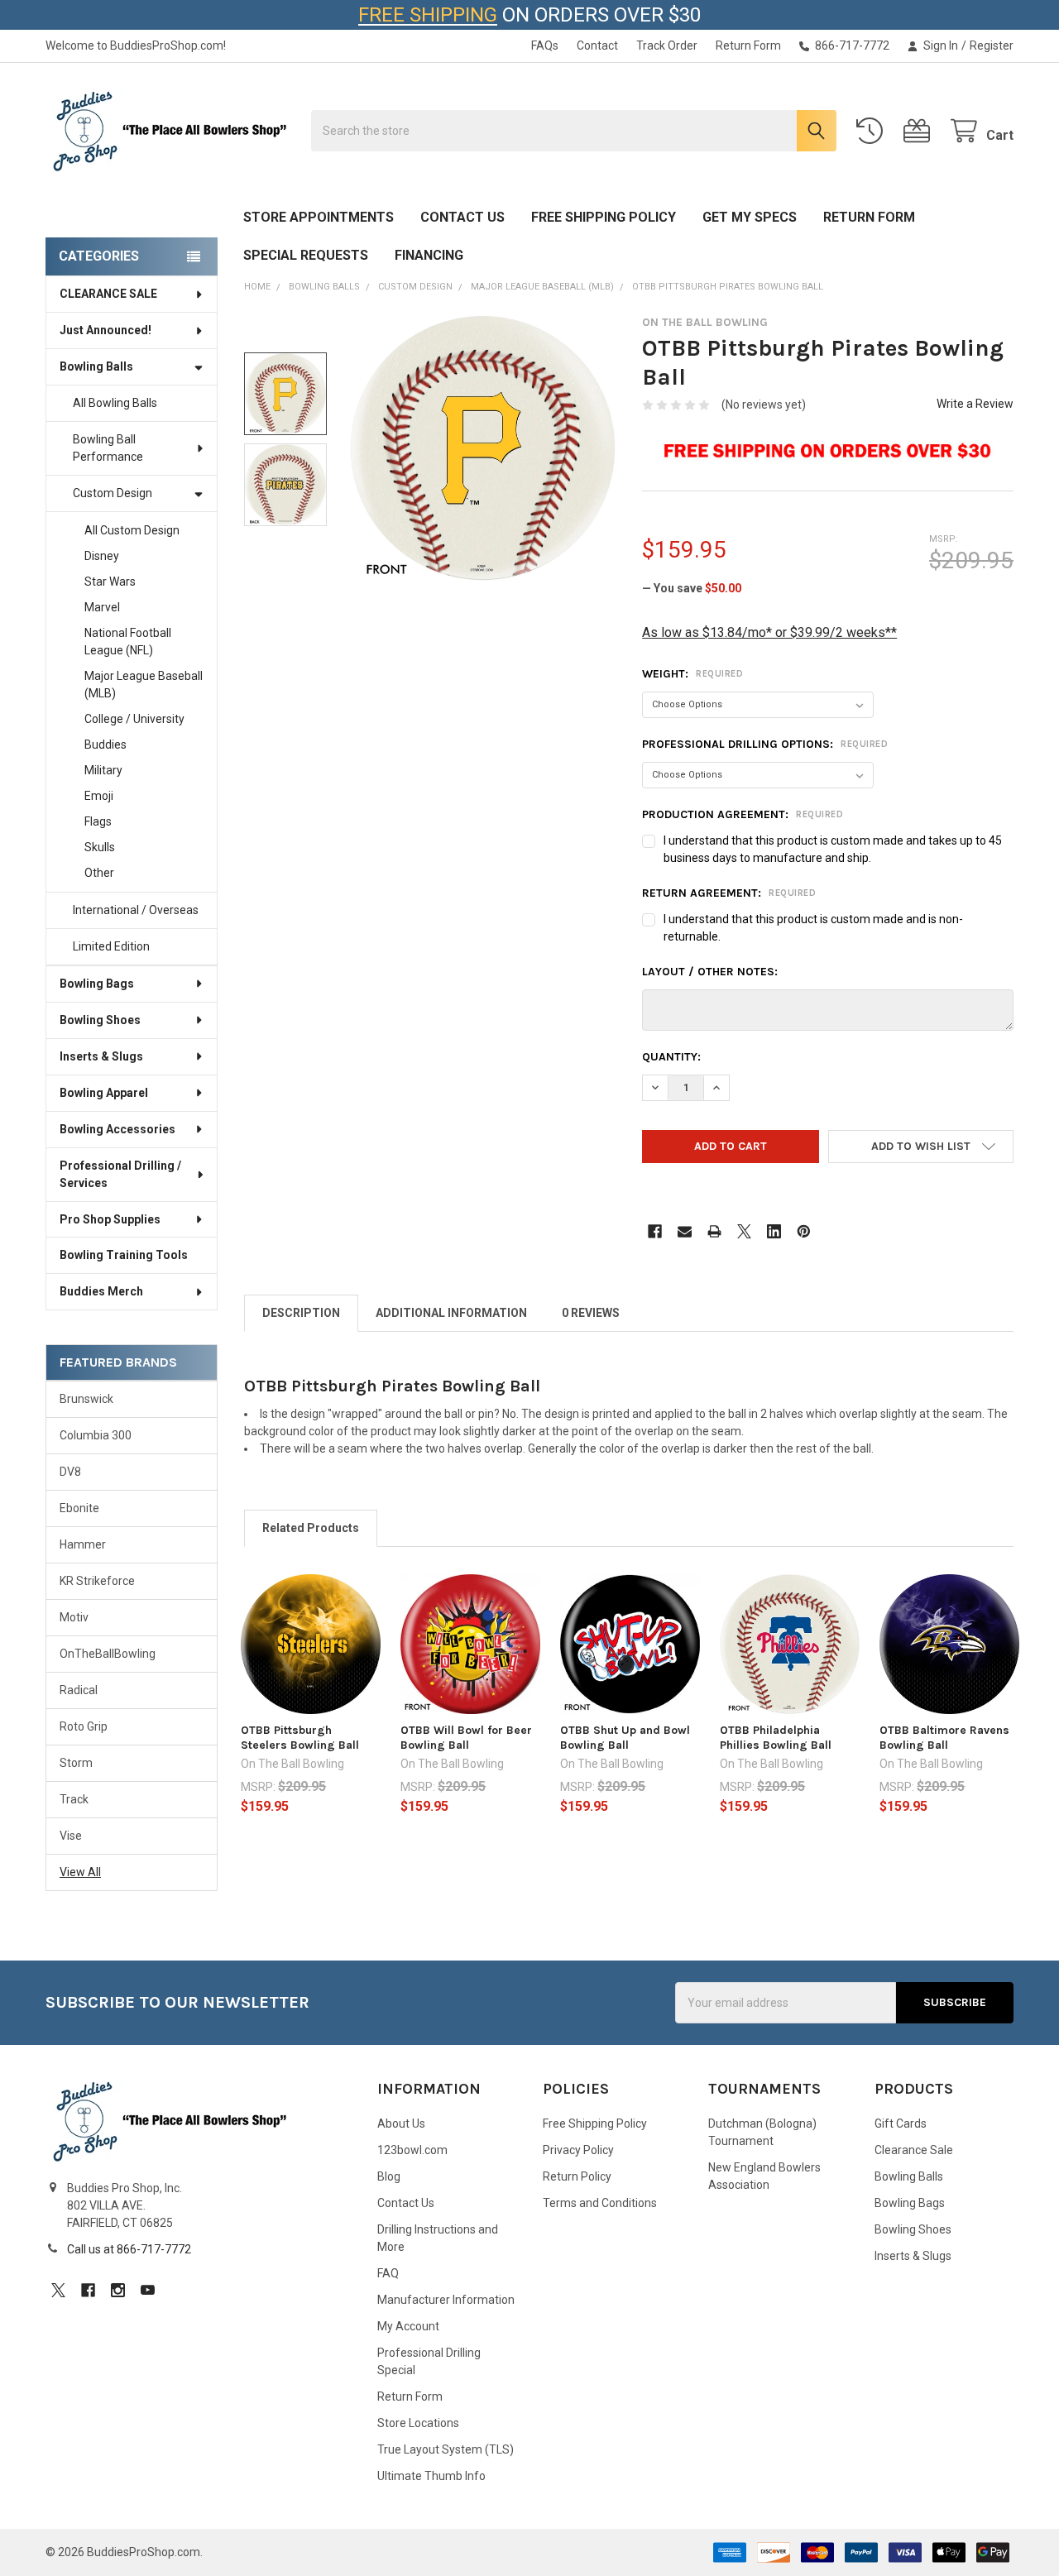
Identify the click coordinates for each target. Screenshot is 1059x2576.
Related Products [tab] (311, 1528)
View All (80, 1872)
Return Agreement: (729, 893)
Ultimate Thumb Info (431, 2476)
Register (992, 45)
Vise (71, 1836)
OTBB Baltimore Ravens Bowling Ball (944, 1738)
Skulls (100, 847)
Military (103, 770)
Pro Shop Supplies (110, 1219)
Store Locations (418, 2423)
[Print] (714, 1231)
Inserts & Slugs (101, 1056)
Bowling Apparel (104, 1093)
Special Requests (306, 255)
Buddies (105, 745)
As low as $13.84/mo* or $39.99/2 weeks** (769, 632)
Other (99, 873)
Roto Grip (84, 1726)
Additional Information (451, 1313)
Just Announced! (105, 330)
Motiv (74, 1617)
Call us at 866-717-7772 (129, 2249)
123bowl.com (412, 2150)
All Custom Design (132, 530)
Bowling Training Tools (124, 1255)
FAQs (545, 45)
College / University (134, 719)
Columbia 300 (96, 1435)
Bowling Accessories (117, 1129)
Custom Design (113, 493)
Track (74, 1799)
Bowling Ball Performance (108, 448)
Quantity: (671, 1057)
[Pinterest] (804, 1231)
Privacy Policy (578, 2150)
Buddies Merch (101, 1291)
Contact (597, 45)
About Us (401, 2124)
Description (301, 1313)
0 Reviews (591, 1313)
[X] (744, 1231)
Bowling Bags (97, 984)
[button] (921, 1147)
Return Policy (577, 2176)
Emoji (99, 796)
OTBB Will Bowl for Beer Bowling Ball (466, 1738)
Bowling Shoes (100, 1020)
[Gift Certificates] (920, 131)
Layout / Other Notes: (710, 972)
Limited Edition (111, 946)
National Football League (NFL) (128, 642)
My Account (408, 2326)
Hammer (83, 1544)
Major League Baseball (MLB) (144, 685)
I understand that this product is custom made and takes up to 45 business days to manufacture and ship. (833, 849)
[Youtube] (148, 2290)
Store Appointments (319, 217)
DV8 (70, 1472)
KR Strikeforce (97, 1581)
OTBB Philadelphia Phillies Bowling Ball (776, 1738)
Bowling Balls (96, 366)
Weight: (692, 674)
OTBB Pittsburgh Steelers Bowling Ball (300, 1738)
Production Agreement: (743, 814)
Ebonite (79, 1508)
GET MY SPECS (750, 217)
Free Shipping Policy (604, 217)
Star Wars (110, 582)
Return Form (748, 45)
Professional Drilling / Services (120, 1174)
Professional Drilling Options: (765, 744)
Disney (102, 556)
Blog (389, 2176)
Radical (79, 1690)
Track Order (667, 45)
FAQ (388, 2273)
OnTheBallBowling (108, 1654)
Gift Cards (901, 2124)
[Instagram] (118, 2290)
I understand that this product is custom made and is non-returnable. (813, 928)
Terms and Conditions (600, 2203)
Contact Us (462, 217)
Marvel (102, 607)
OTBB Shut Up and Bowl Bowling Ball (625, 1738)
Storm (76, 1763)
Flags (98, 821)
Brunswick (86, 1399)
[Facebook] (655, 1231)
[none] (483, 448)
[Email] (685, 1231)
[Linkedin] (774, 1231)
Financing (429, 255)
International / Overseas (136, 910)
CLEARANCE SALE (108, 294)
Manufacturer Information (446, 2300)
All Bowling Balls (115, 403)
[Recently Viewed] (873, 131)
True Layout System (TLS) (446, 2449)
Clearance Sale (914, 2150)
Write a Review (975, 404)
